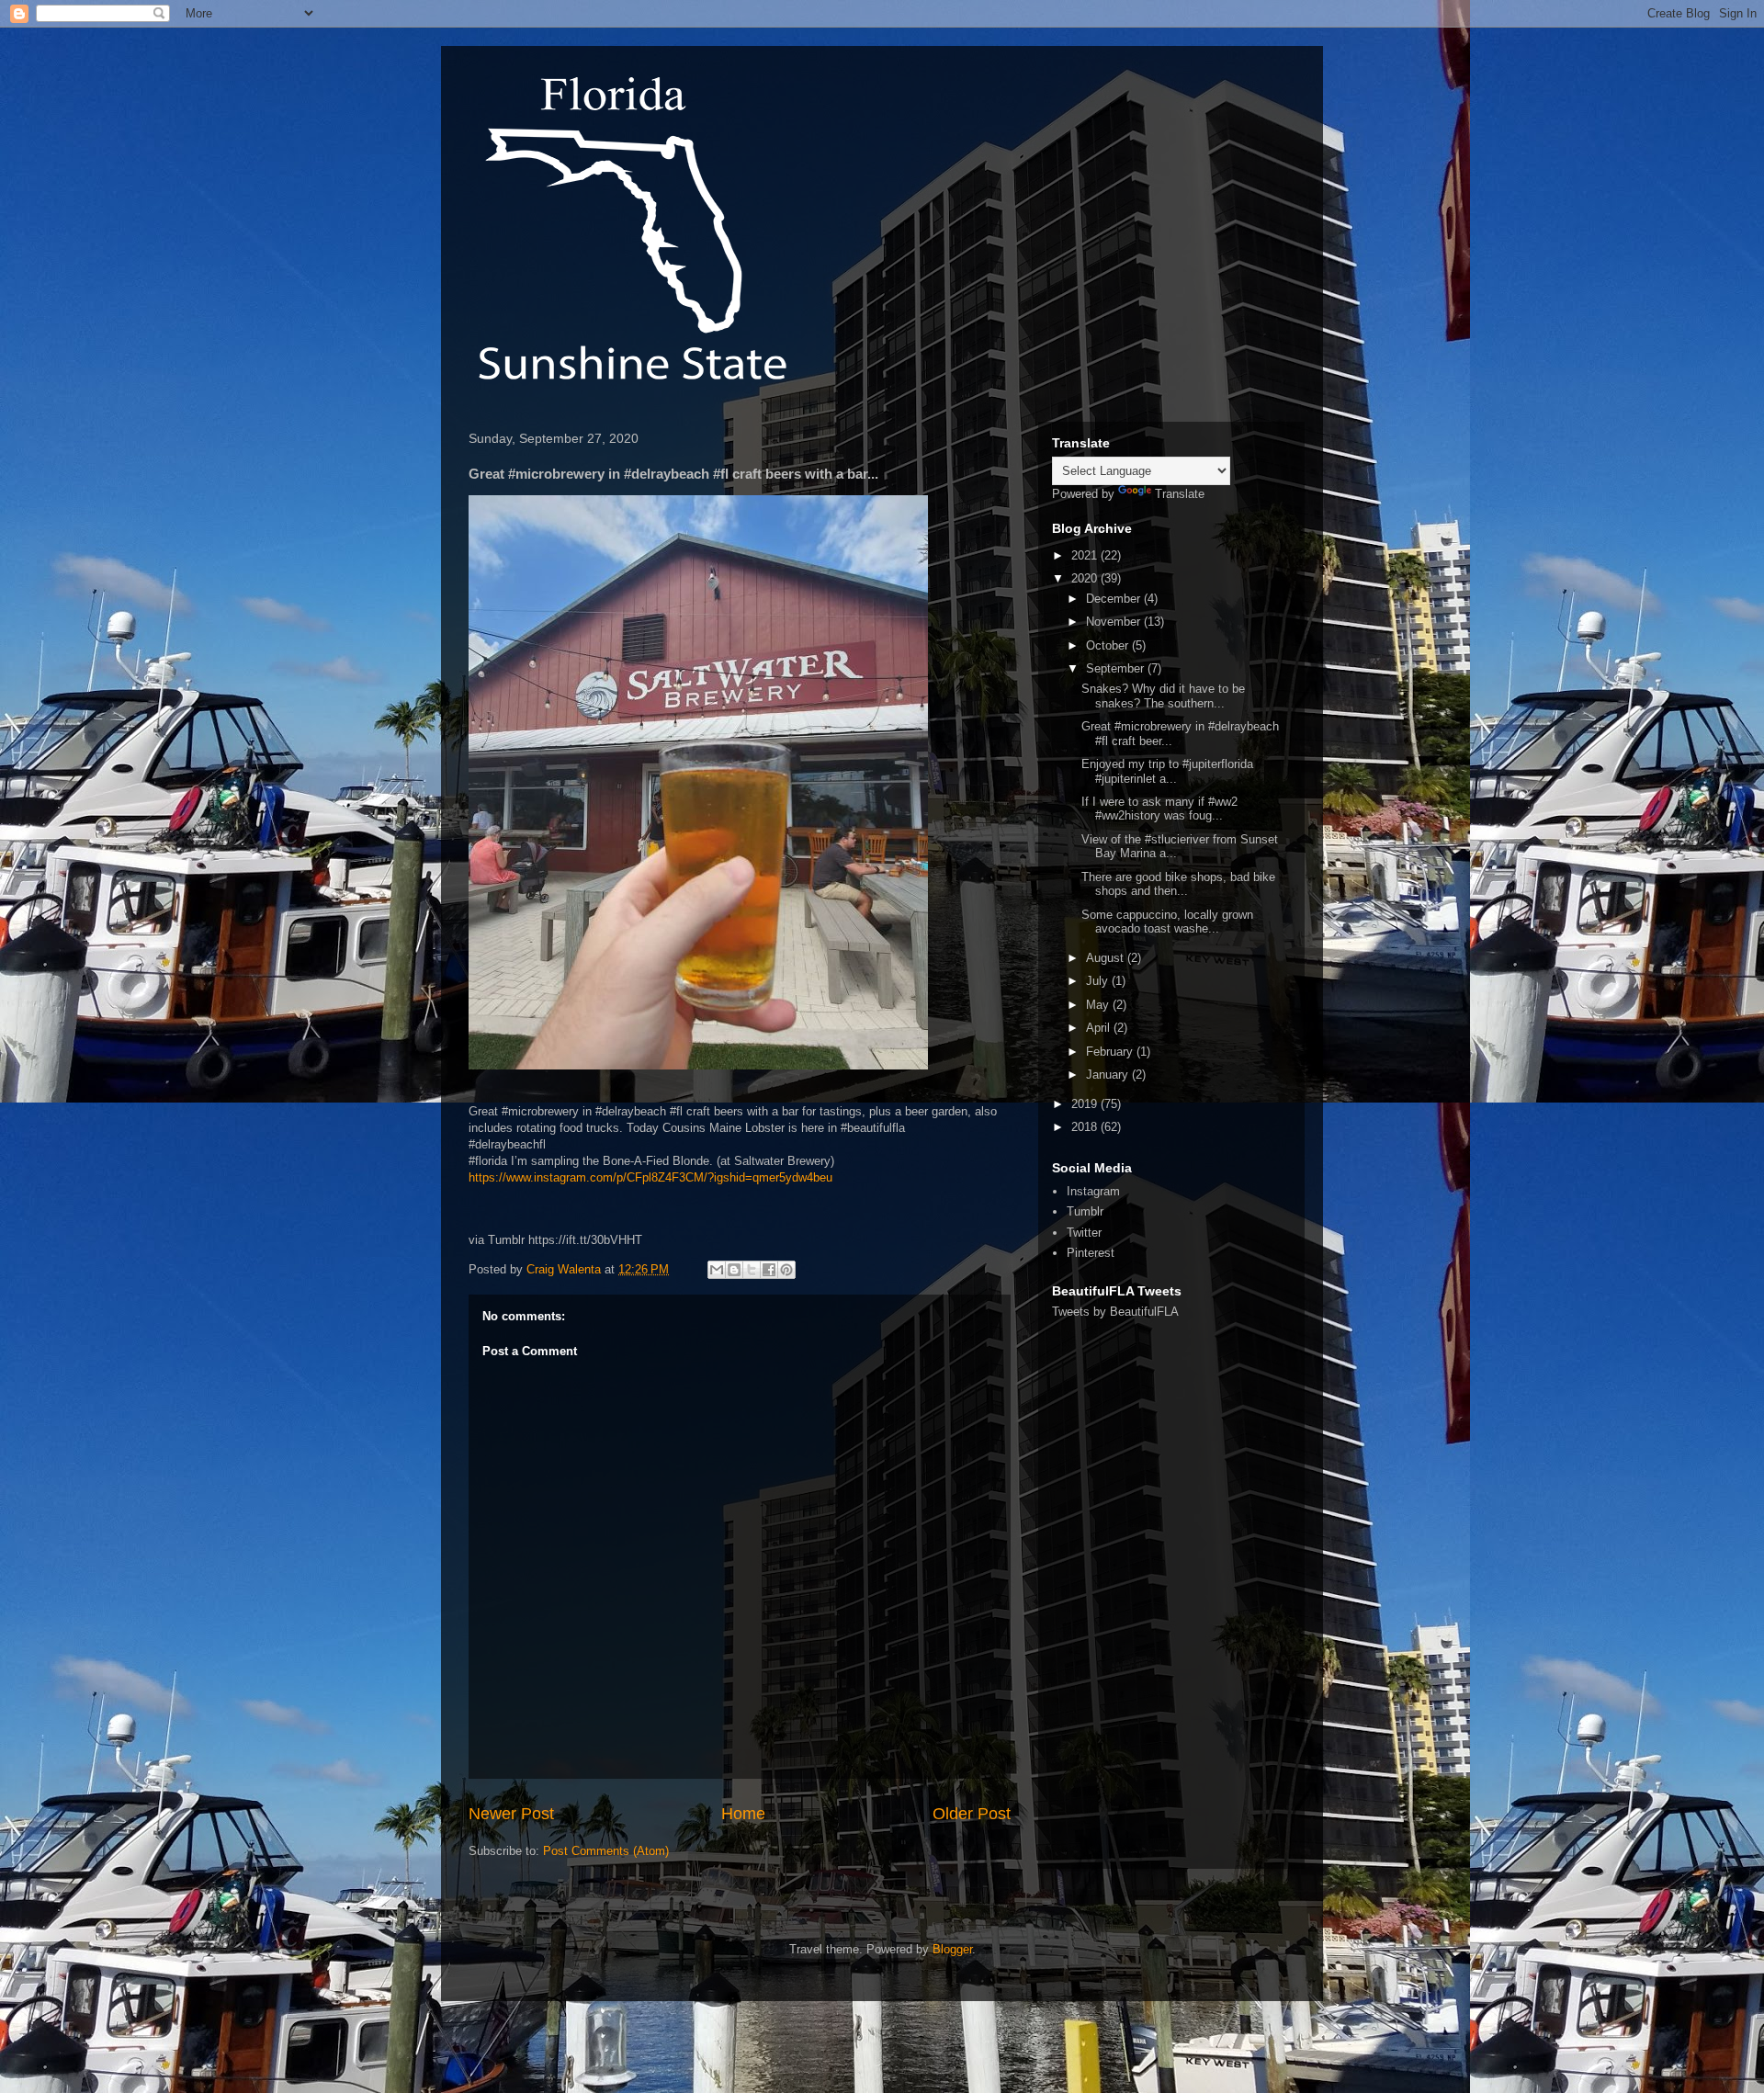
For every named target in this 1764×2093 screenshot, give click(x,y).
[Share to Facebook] (769, 1270)
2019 (1086, 1104)
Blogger (952, 1949)
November (1115, 622)
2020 (1086, 578)
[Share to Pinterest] (786, 1270)
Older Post (972, 1814)
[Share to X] (752, 1270)
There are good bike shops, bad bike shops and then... (1178, 884)
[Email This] (717, 1270)
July (1099, 981)
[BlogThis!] (734, 1270)
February (1111, 1052)
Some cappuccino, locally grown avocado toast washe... (1167, 922)
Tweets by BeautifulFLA (1115, 1312)
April (1100, 1028)
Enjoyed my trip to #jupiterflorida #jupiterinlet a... (1167, 771)
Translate (1180, 494)
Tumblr (1085, 1211)
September (1117, 668)
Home (743, 1814)
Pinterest (1091, 1253)
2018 (1086, 1127)
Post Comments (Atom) (606, 1851)
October (1109, 645)
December (1115, 599)
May (1099, 1005)
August (1107, 958)
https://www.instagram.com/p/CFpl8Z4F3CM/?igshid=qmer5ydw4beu (650, 1177)
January (1109, 1075)
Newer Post (511, 1814)
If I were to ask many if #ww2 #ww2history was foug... (1159, 809)
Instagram (1093, 1191)
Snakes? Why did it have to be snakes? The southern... (1163, 696)
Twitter (1084, 1233)
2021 (1086, 555)
